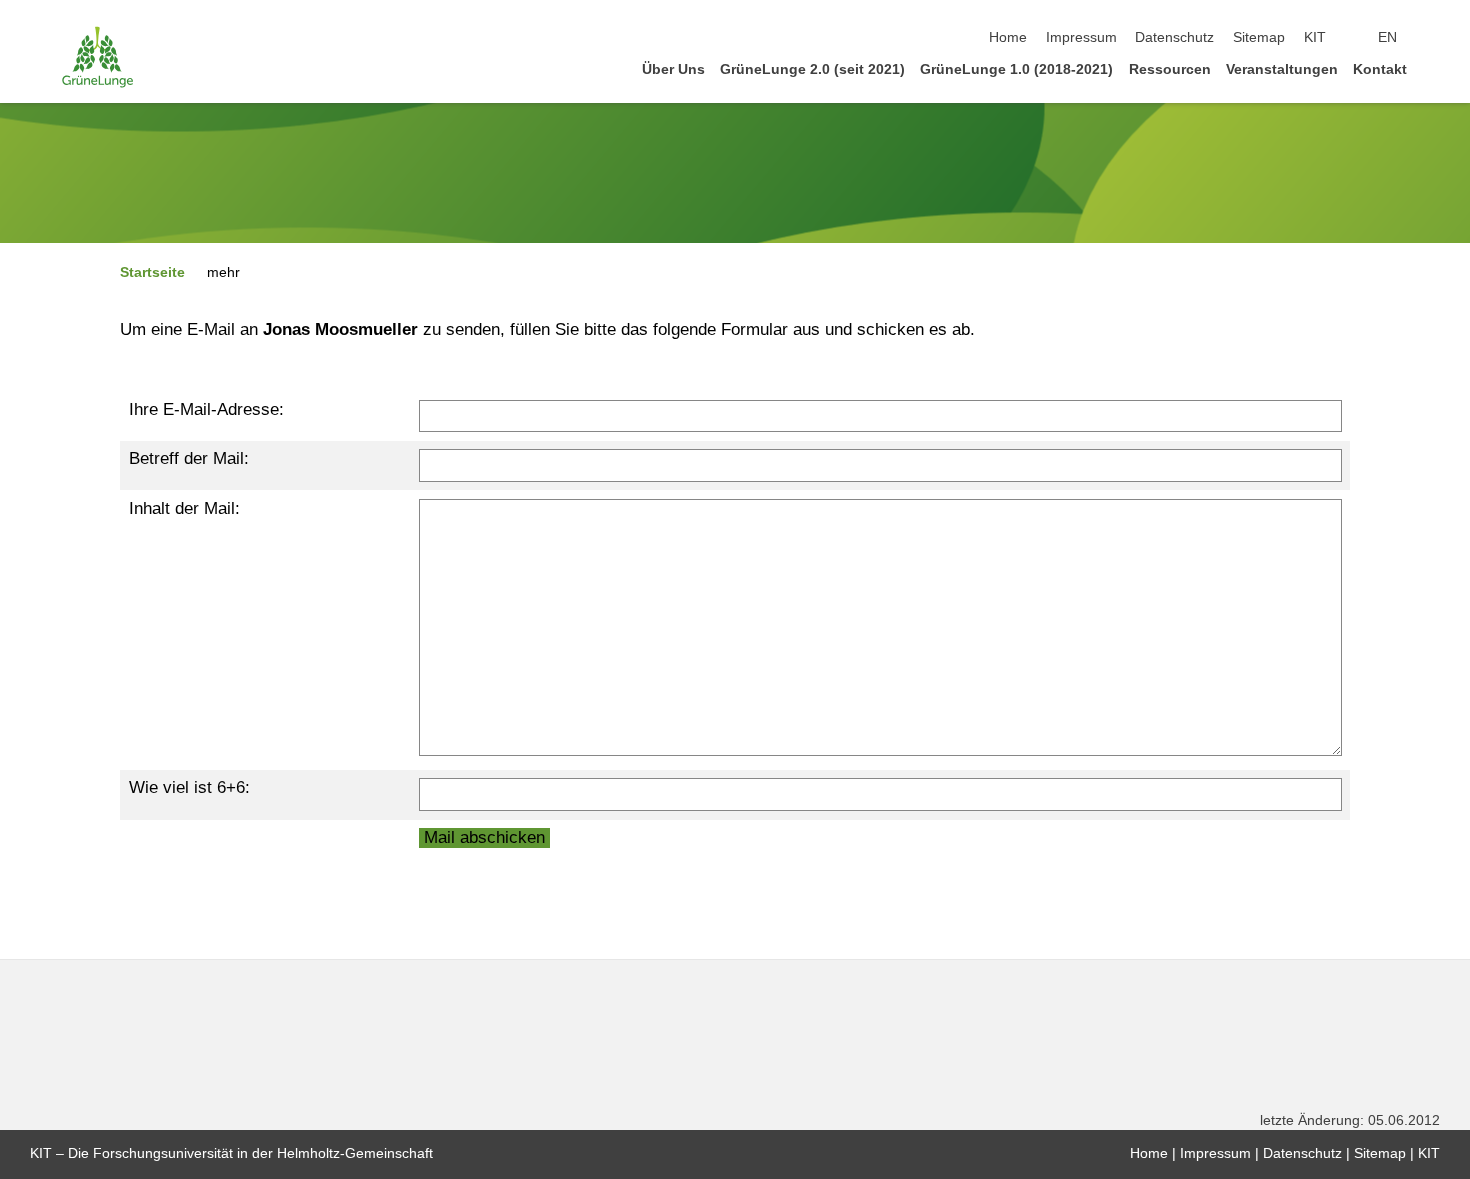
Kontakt (1380, 69)
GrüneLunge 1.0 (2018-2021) (1016, 69)
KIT (1315, 37)
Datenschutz (1174, 37)
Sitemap (1259, 37)
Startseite (152, 272)
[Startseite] (1434, 68)
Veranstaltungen (1282, 69)
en (1387, 37)
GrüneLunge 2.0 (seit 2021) (812, 69)
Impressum (1081, 37)
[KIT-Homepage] (97, 57)
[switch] (1434, 38)
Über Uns (673, 69)
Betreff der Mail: (189, 458)
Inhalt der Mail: (184, 508)
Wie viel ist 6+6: (189, 787)
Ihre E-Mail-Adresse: (206, 409)
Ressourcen (1170, 69)
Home (1008, 37)
